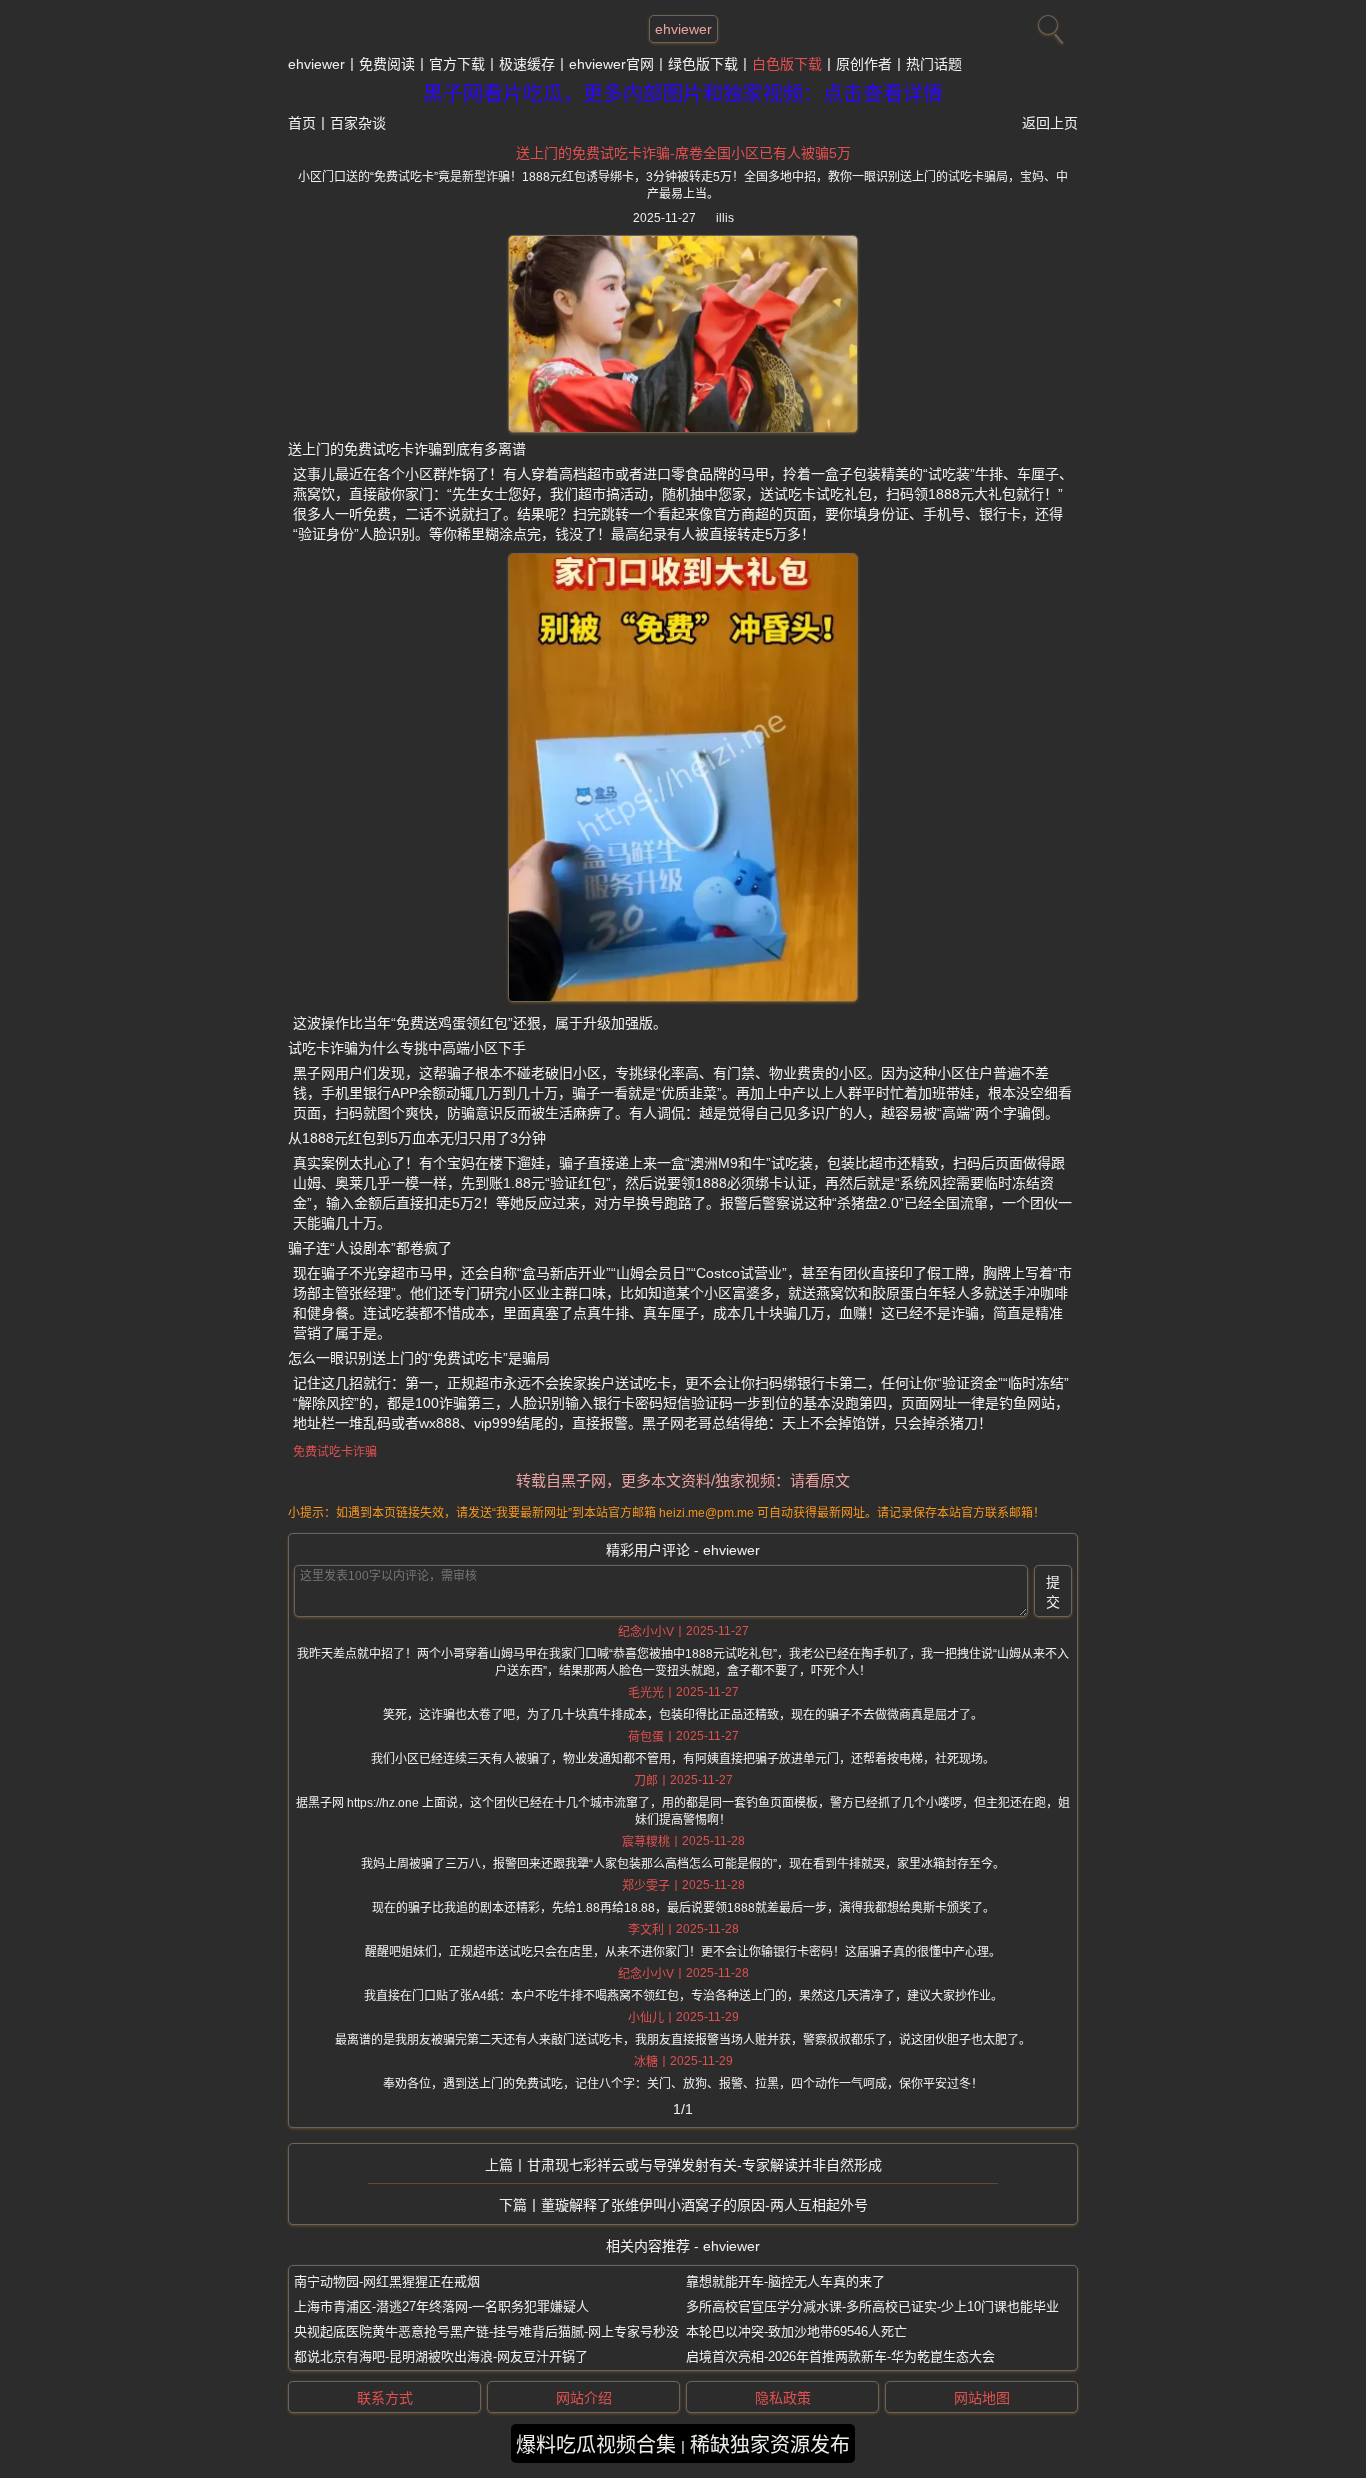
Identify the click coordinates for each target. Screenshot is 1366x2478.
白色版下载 (787, 64)
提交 (1053, 1592)
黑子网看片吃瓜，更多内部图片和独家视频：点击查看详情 (683, 94)
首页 (302, 123)
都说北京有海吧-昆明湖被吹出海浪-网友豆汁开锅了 (441, 2356)
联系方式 (385, 2398)
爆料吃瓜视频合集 (596, 2445)
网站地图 (982, 2398)
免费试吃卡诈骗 (335, 1452)
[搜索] (1048, 25)
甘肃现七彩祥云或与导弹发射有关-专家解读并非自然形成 (704, 2165)
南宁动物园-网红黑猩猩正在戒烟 (387, 2281)
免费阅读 (387, 64)
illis (725, 218)
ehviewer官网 (611, 64)
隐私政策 (783, 2398)
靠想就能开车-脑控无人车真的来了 (785, 2281)
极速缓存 (527, 64)
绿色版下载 (703, 64)
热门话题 (934, 64)
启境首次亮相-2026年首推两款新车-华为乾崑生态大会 (840, 2356)
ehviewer (683, 29)
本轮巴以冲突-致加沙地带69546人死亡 (796, 2331)
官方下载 (457, 64)
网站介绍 (584, 2398)
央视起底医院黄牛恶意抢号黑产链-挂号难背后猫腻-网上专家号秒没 (486, 2331)
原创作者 (864, 64)
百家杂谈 (358, 123)
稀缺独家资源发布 (770, 2445)
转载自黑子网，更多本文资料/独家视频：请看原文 (683, 1480)
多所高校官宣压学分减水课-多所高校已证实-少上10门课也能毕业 (872, 2306)
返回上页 (1050, 123)
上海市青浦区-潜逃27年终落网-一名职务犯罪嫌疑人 (441, 2306)
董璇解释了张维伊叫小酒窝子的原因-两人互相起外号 (704, 2205)
